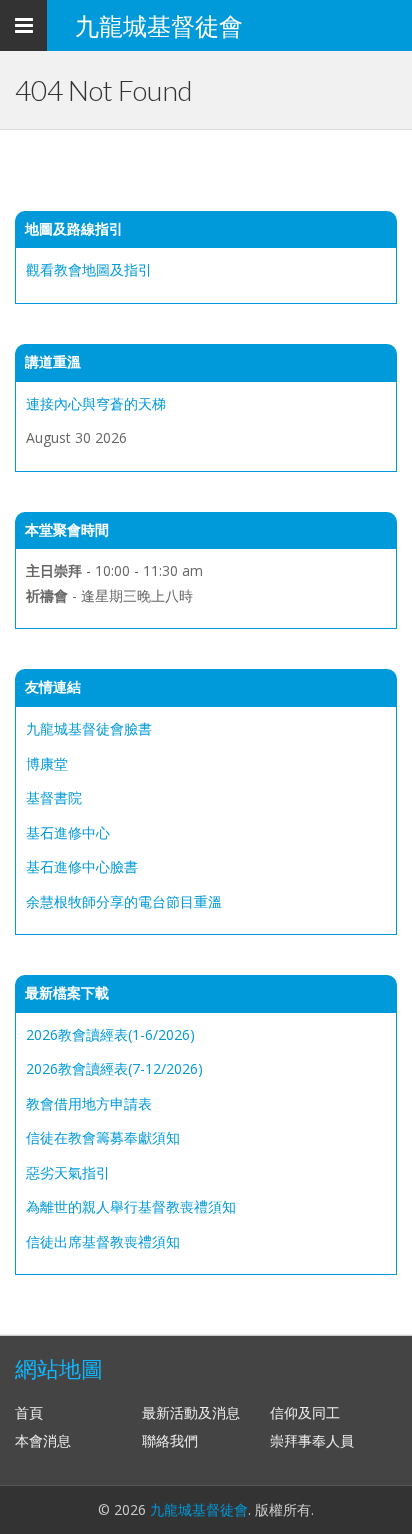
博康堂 (47, 763)
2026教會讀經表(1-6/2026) (110, 1034)
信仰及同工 (305, 1412)
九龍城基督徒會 (199, 1509)
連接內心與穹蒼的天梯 (96, 403)
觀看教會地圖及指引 (89, 269)
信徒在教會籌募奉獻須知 (103, 1137)
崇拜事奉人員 (312, 1440)
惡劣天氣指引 (68, 1172)
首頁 (29, 1412)
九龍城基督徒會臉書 (89, 728)
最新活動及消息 (191, 1412)
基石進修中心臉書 (82, 866)
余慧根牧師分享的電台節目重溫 (124, 901)
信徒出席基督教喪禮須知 (103, 1241)
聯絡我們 (170, 1440)
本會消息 (43, 1440)
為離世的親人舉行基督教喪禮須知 (131, 1206)
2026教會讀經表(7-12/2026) (114, 1068)
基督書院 (54, 797)
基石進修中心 (68, 832)
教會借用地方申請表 (89, 1103)
